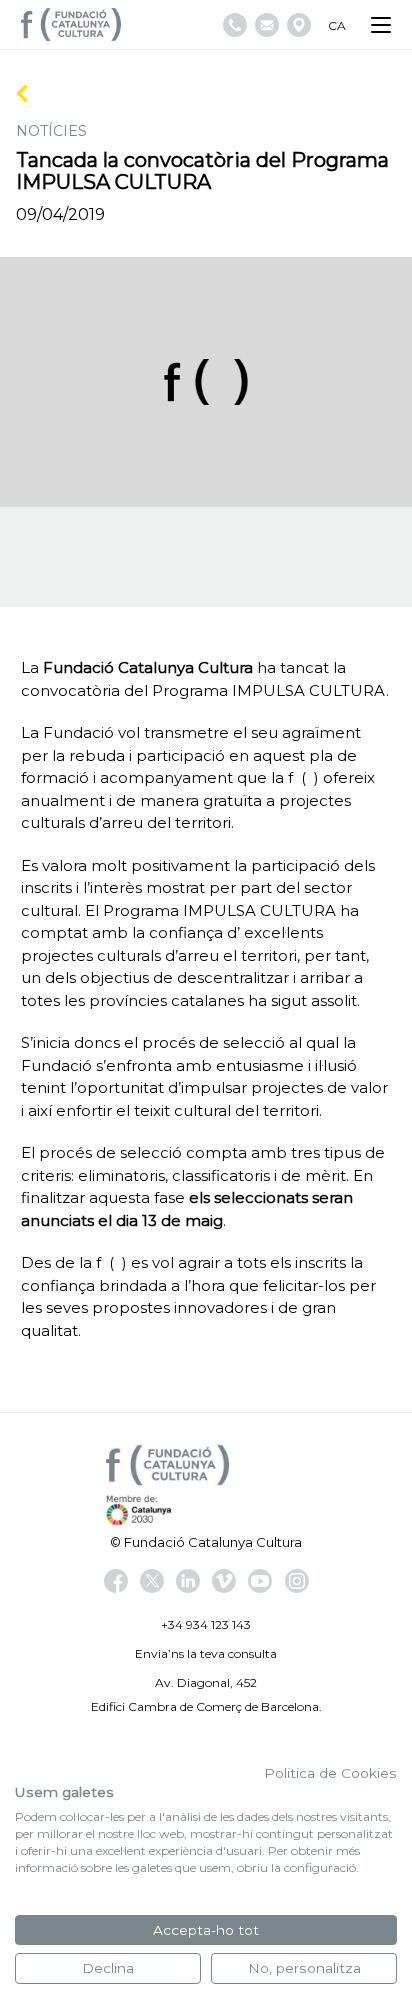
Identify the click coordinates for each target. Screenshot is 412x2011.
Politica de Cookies (330, 1773)
